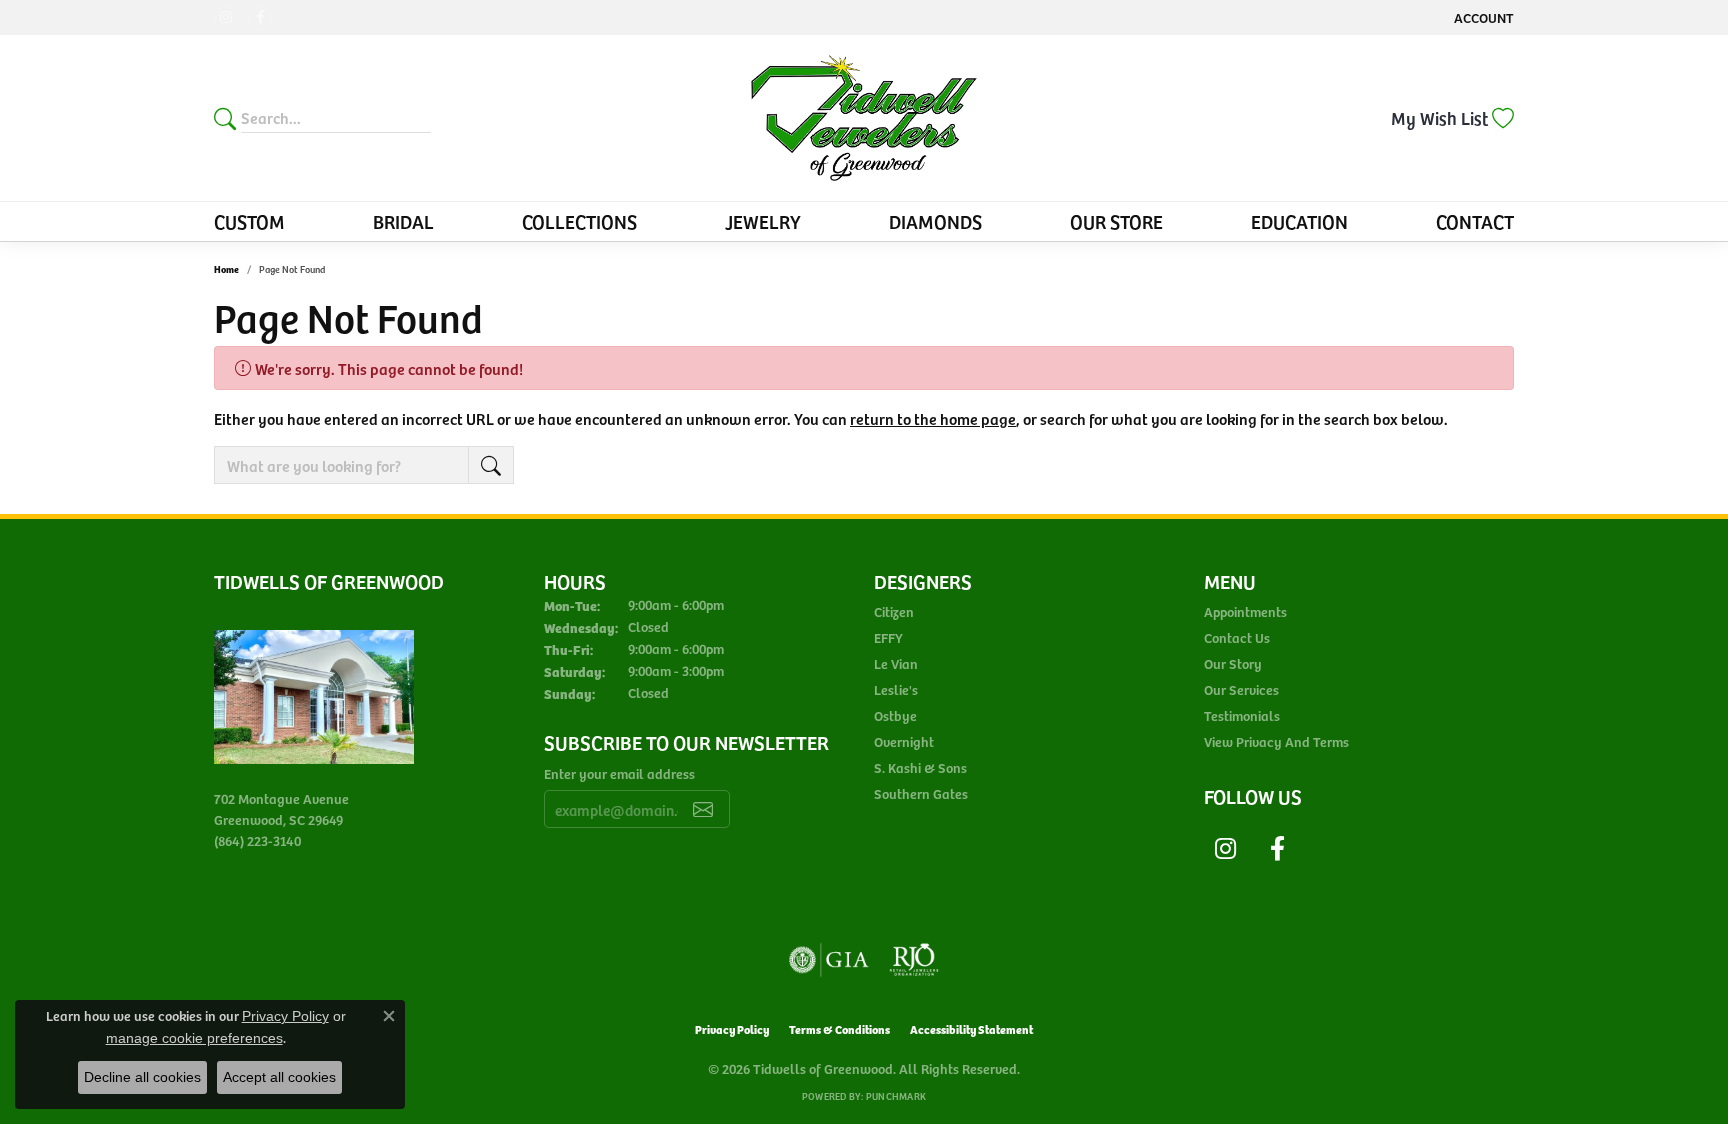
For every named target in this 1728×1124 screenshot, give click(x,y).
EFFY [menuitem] (888, 637)
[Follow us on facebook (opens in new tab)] (260, 18)
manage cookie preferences (194, 1038)
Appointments (1245, 611)
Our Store (1116, 221)
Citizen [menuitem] (894, 611)
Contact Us (1237, 637)
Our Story (1233, 663)
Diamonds (935, 221)
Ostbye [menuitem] (895, 715)
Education (1299, 221)
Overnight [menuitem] (904, 741)
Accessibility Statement (971, 1028)
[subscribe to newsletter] (703, 809)
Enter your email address (619, 773)
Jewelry (763, 221)
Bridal (403, 221)
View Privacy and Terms (1276, 741)
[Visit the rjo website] (914, 960)
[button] (1482, 17)
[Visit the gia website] (829, 960)
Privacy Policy (732, 1028)
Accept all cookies (279, 1077)
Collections (579, 221)
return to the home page (933, 418)
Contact (1475, 221)
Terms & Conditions (839, 1028)
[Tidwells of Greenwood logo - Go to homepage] (864, 118)
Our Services (1241, 689)
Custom (249, 221)
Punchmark (896, 1096)
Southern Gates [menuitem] (921, 793)
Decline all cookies (142, 1077)
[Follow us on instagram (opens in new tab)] (226, 18)
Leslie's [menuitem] (896, 689)
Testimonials (1242, 715)
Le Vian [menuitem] (896, 663)
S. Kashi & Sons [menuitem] (920, 767)
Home (226, 269)
